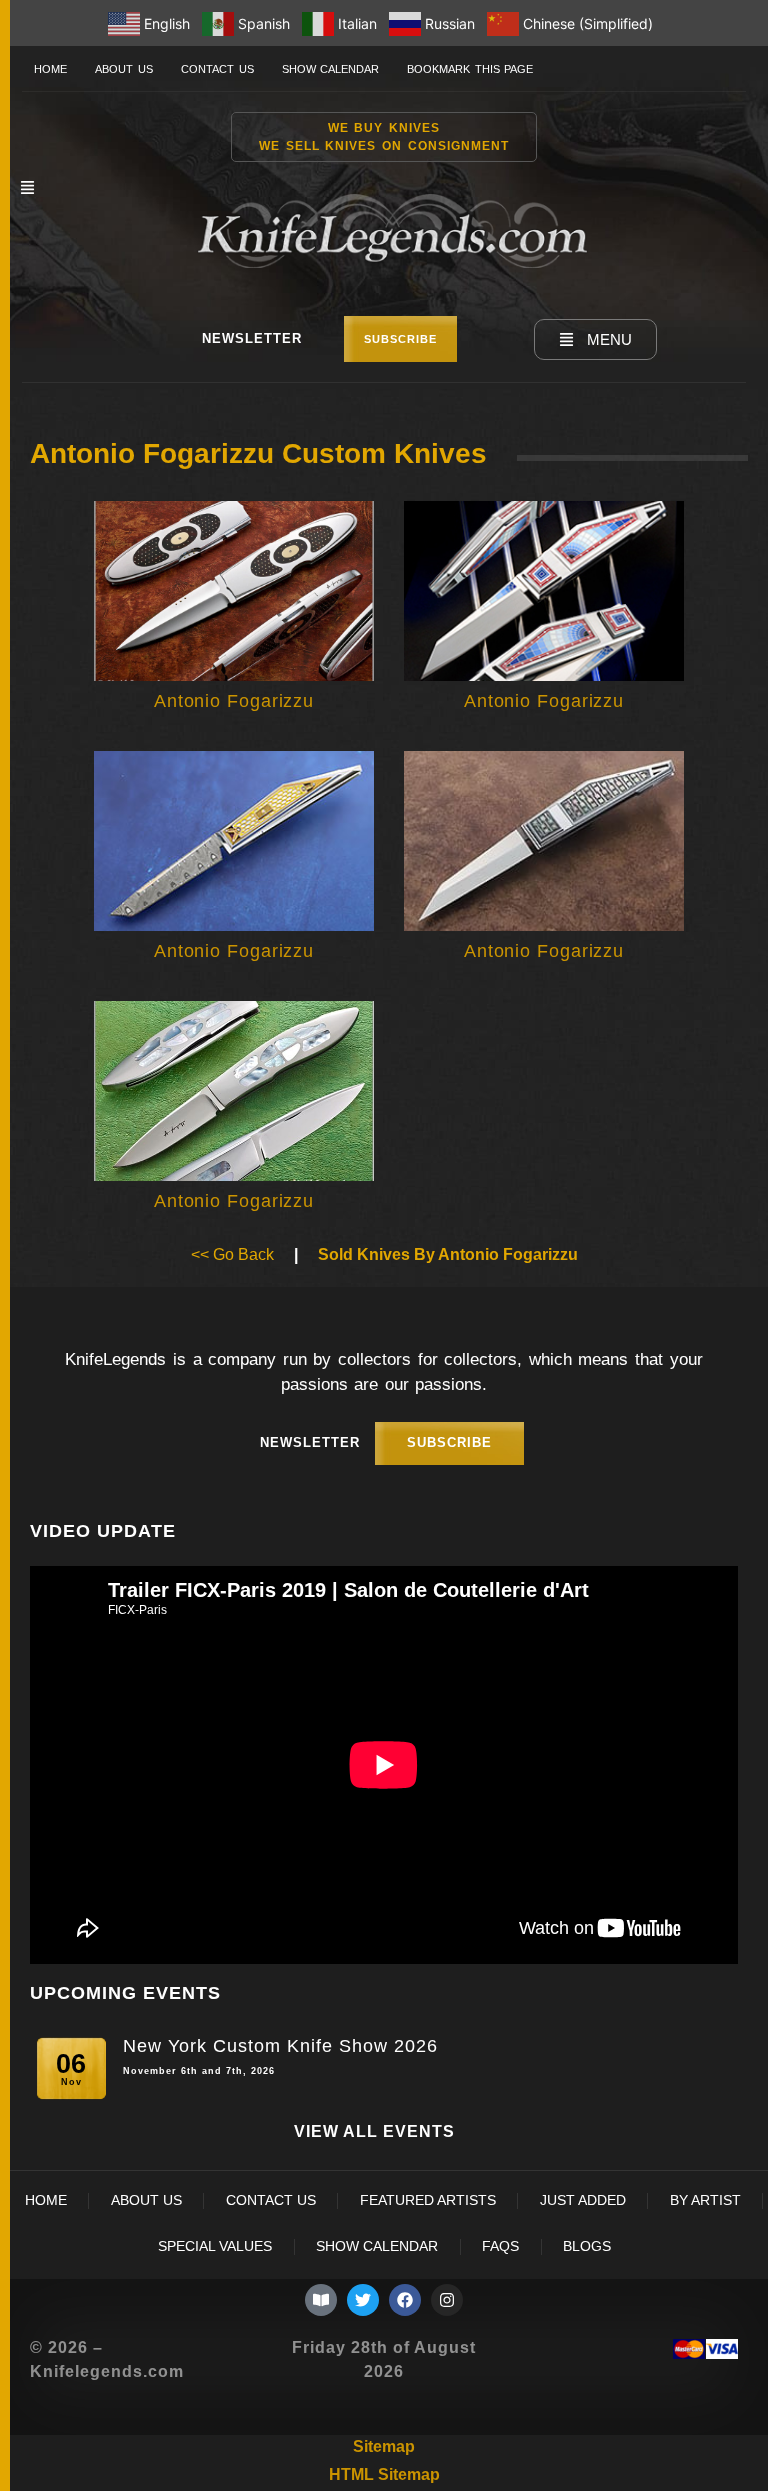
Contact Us (217, 69)
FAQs (500, 2246)
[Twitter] (363, 2300)
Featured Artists (428, 2200)
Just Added (583, 2200)
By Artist (705, 2200)
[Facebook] (405, 2300)
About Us (124, 69)
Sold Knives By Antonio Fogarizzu (448, 1254)
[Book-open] (321, 2300)
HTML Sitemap (384, 2474)
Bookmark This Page (470, 69)
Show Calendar (331, 69)
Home (50, 69)
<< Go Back (232, 1254)
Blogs (587, 2246)
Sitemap (384, 2446)
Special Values (215, 2246)
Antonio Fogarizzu (234, 701)
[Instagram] (447, 2300)
